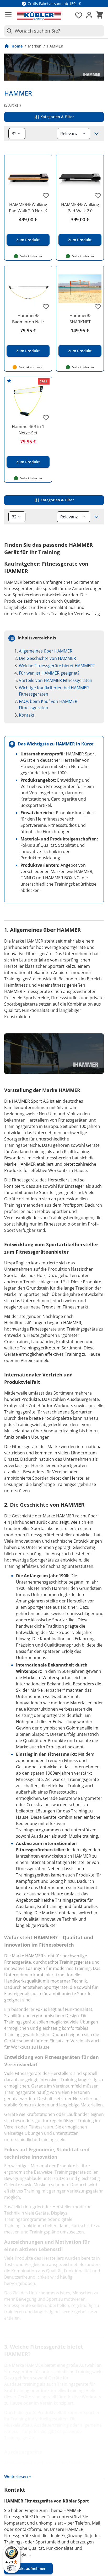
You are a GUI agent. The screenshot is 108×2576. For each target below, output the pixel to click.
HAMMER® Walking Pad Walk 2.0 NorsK (28, 208)
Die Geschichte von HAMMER (47, 658)
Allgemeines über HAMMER (46, 651)
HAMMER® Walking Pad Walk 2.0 (80, 208)
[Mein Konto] (89, 15)
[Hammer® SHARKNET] (80, 289)
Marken (35, 46)
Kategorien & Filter (57, 117)
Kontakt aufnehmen (28, 2569)
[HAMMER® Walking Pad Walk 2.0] (80, 178)
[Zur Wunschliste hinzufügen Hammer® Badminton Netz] (46, 307)
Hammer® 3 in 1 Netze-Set (28, 430)
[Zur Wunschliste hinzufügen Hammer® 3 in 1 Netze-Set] (46, 418)
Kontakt (27, 715)
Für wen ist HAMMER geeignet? (49, 673)
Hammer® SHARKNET (80, 319)
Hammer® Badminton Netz (28, 319)
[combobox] (54, 31)
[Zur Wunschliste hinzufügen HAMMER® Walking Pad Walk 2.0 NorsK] (46, 196)
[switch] (12, 2568)
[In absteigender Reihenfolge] (96, 134)
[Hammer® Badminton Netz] (28, 289)
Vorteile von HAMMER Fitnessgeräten (56, 680)
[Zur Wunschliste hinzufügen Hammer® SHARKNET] (98, 307)
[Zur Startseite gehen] (39, 15)
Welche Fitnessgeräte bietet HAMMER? (57, 666)
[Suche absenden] (8, 31)
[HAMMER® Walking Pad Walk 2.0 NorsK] (28, 178)
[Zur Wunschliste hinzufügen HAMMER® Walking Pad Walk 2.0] (98, 196)
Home (17, 46)
